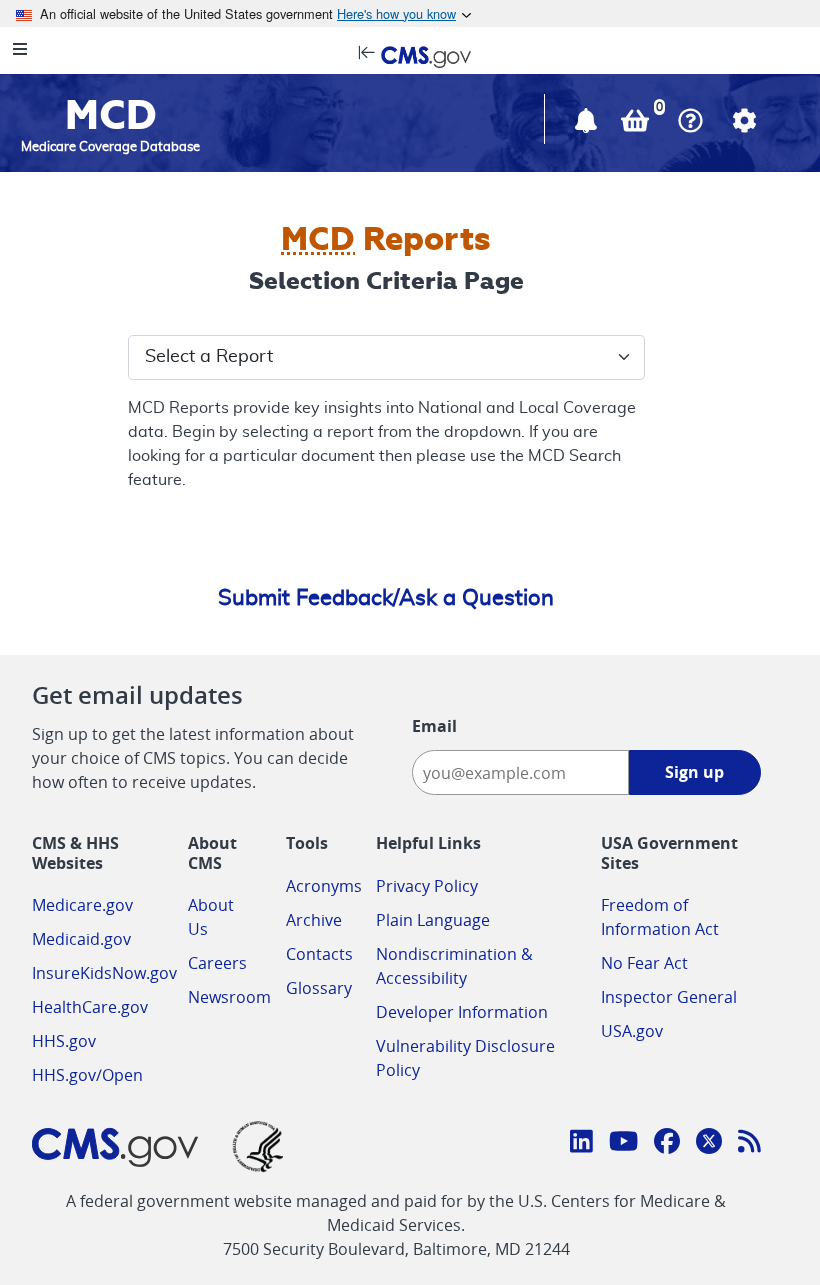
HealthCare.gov (90, 1007)
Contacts (319, 954)
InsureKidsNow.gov (104, 973)
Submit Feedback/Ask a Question (386, 598)
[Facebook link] (667, 1144)
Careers (217, 963)
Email (434, 726)
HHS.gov (64, 1041)
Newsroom (229, 997)
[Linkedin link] (581, 1144)
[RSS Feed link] (749, 1144)
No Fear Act (644, 963)
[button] (588, 125)
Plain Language (433, 920)
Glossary (319, 988)
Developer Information (462, 1012)
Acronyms (324, 886)
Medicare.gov (82, 905)
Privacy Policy (427, 886)
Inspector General (669, 997)
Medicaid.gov (81, 939)
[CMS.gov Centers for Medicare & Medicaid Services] (410, 55)
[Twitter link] (709, 1144)
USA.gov (632, 1031)
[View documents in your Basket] (637, 125)
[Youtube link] (623, 1144)
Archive (314, 920)
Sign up (694, 772)
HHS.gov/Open (87, 1075)
